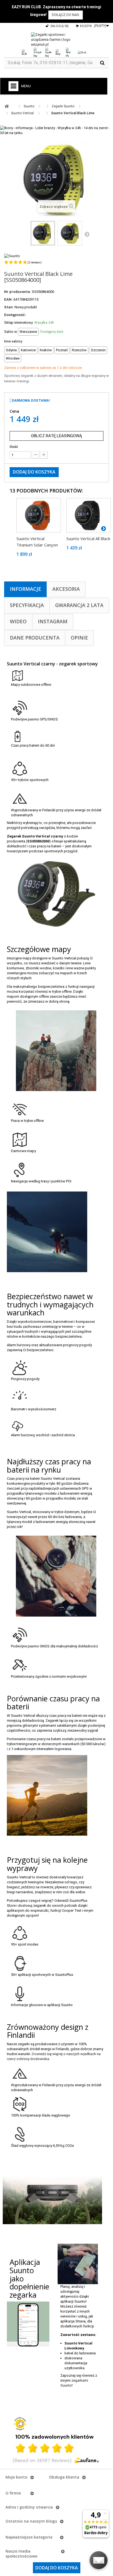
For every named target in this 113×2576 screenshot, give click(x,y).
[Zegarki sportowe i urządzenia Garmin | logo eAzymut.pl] (56, 40)
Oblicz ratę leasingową (56, 436)
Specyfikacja (27, 605)
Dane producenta (35, 638)
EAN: (8, 299)
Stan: (9, 307)
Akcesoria (66, 589)
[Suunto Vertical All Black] (89, 515)
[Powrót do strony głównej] (7, 106)
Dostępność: (15, 315)
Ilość (14, 447)
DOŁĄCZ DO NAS (66, 15)
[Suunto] (12, 256)
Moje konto (16, 2477)
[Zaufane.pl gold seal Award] (20, 2424)
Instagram (53, 621)
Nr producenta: (18, 292)
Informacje (26, 589)
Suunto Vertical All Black (88, 538)
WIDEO (18, 621)
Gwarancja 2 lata (79, 605)
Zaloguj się (59, 26)
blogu (52, 2521)
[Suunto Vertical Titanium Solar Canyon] (39, 515)
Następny (87, 234)
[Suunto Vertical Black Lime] (43, 233)
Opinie (79, 638)
